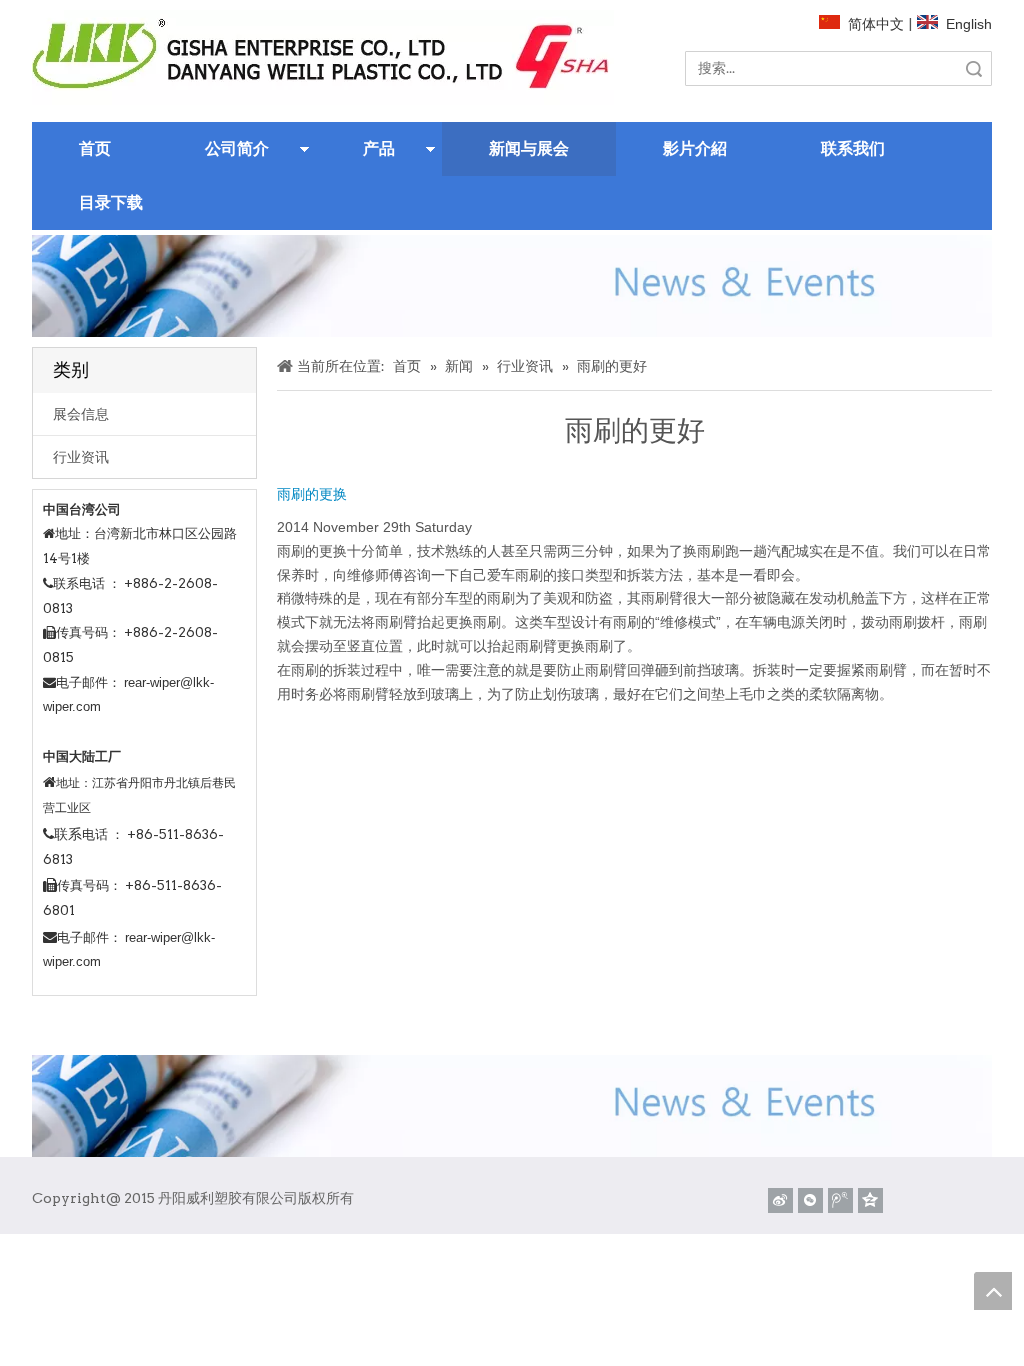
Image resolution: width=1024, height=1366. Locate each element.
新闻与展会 (529, 148)
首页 (95, 148)
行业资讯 (81, 457)
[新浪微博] (780, 1200)
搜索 (974, 68)
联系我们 (853, 148)
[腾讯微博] (840, 1200)
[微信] (810, 1200)
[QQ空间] (870, 1200)
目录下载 (111, 202)
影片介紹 (695, 148)
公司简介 (237, 148)
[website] (323, 57)
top (993, 1291)
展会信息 (81, 414)
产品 (379, 148)
